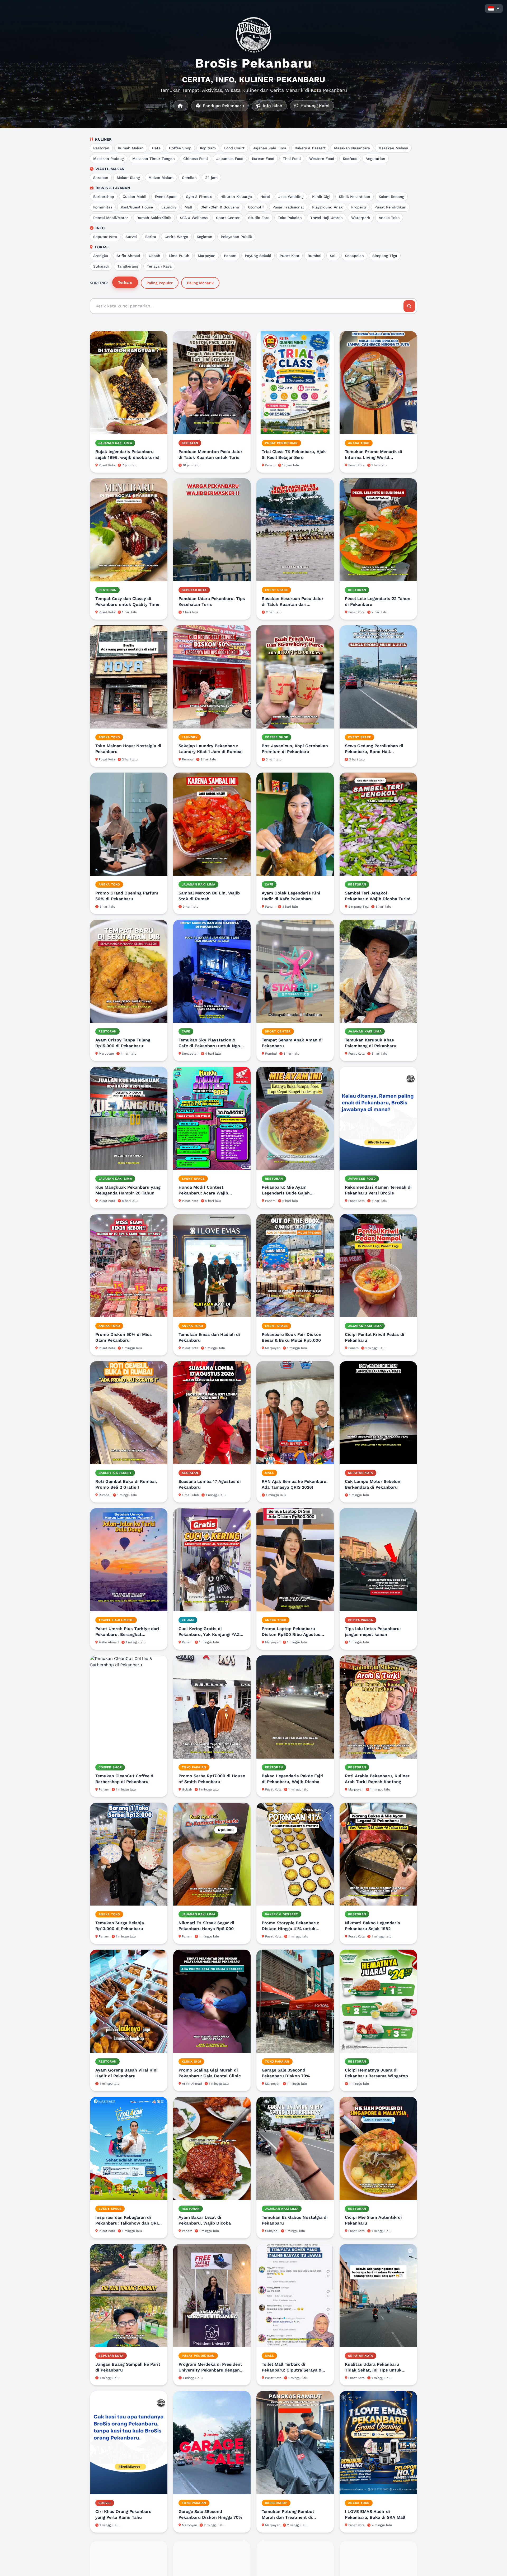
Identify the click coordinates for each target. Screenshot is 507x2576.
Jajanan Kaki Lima (270, 148)
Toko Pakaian (290, 218)
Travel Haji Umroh (327, 218)
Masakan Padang (109, 159)
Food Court (234, 148)
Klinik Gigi (321, 197)
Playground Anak (327, 207)
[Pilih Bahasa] (494, 8)
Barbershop (104, 197)
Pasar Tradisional (288, 207)
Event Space (166, 197)
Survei (131, 237)
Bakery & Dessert (310, 148)
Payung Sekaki (258, 256)
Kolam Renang (391, 197)
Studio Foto (259, 218)
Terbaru (125, 282)
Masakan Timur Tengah (154, 159)
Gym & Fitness (199, 197)
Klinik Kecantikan (355, 197)
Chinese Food (196, 159)
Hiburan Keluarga (236, 197)
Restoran (101, 148)
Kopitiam (208, 148)
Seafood (350, 159)
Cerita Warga (176, 237)
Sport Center (228, 218)
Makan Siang (128, 178)
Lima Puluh (179, 256)
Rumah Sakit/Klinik (154, 218)
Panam (230, 256)
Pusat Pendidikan (390, 207)
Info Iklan (272, 106)
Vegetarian (376, 159)
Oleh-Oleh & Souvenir (220, 207)
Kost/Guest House (137, 207)
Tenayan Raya (159, 266)
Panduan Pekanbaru (223, 106)
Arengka (101, 256)
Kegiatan (205, 237)
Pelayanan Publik (236, 237)
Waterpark (361, 218)
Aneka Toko (389, 218)
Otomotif (256, 207)
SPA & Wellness (194, 218)
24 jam (211, 178)
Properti (359, 207)
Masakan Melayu (393, 148)
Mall (188, 207)
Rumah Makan (131, 148)
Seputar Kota (105, 237)
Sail (333, 256)
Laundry (169, 207)
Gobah (154, 256)
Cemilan (189, 178)
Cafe (156, 148)
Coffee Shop (180, 148)
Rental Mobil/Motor (111, 218)
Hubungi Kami (314, 106)
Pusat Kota (289, 256)
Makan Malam (161, 178)
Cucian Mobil (134, 197)
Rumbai (314, 256)
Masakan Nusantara (352, 148)
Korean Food (263, 159)
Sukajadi (101, 266)
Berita (151, 237)
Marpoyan (207, 256)
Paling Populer (160, 283)
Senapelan (354, 256)
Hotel (265, 197)
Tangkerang (128, 266)
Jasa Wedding (291, 197)
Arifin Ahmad (128, 256)
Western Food (322, 159)
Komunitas (103, 207)
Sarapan (101, 178)
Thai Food (292, 159)
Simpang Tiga (385, 256)
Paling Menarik (200, 283)
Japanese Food (230, 159)
